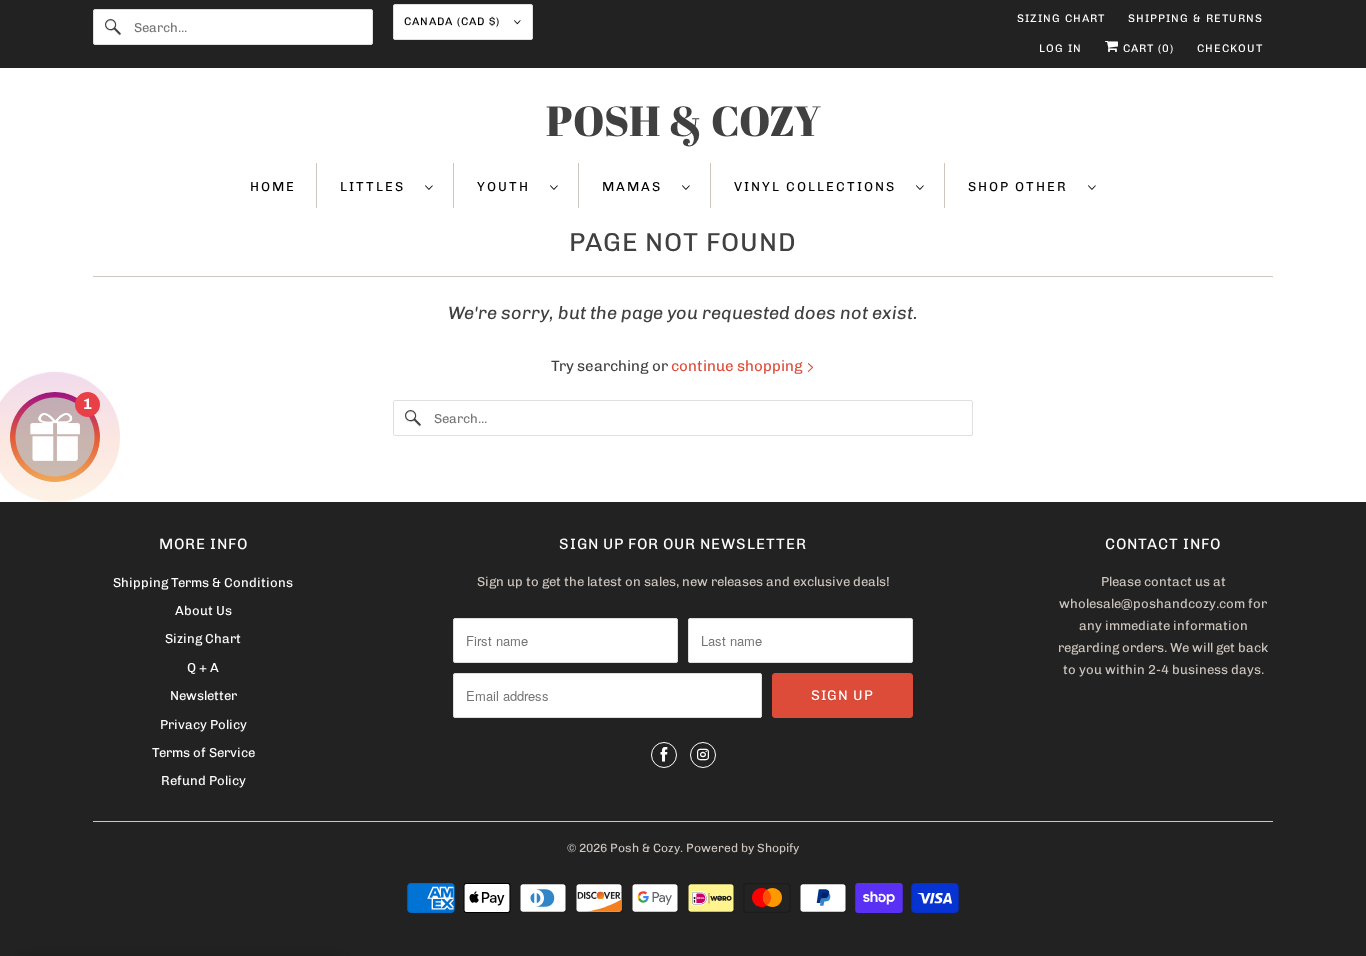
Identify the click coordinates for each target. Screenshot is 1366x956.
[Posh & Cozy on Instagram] (703, 755)
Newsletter (203, 695)
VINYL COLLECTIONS (820, 186)
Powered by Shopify (742, 848)
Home (273, 186)
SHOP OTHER (1023, 186)
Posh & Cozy (645, 848)
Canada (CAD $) (454, 21)
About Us (203, 610)
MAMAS (637, 186)
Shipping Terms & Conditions (203, 582)
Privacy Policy (203, 724)
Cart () (1146, 48)
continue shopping (738, 366)
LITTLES (377, 186)
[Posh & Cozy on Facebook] (664, 755)
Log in (1060, 48)
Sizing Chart (1061, 18)
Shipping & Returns (1195, 18)
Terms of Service (203, 752)
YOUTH (508, 186)
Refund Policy (203, 780)
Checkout (1230, 48)
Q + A (203, 667)
